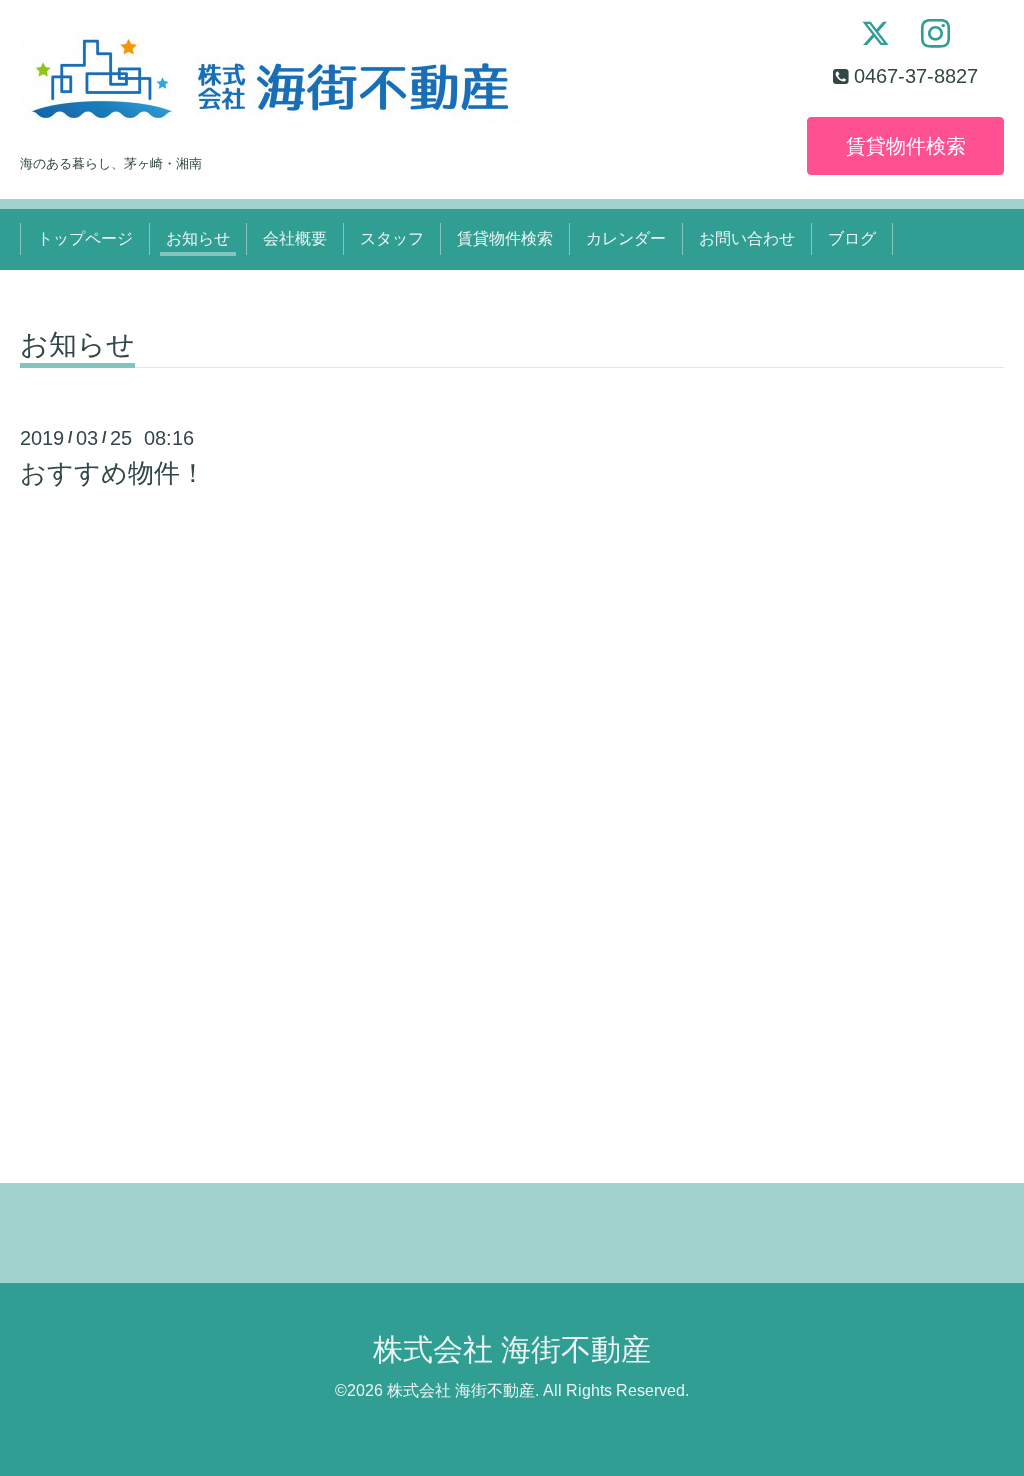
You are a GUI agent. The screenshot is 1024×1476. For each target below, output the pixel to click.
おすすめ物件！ (113, 473)
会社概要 (295, 238)
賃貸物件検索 (906, 146)
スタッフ (392, 238)
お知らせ (198, 238)
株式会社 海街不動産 (512, 1349)
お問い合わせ (747, 238)
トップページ (85, 238)
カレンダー (626, 238)
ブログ (852, 238)
